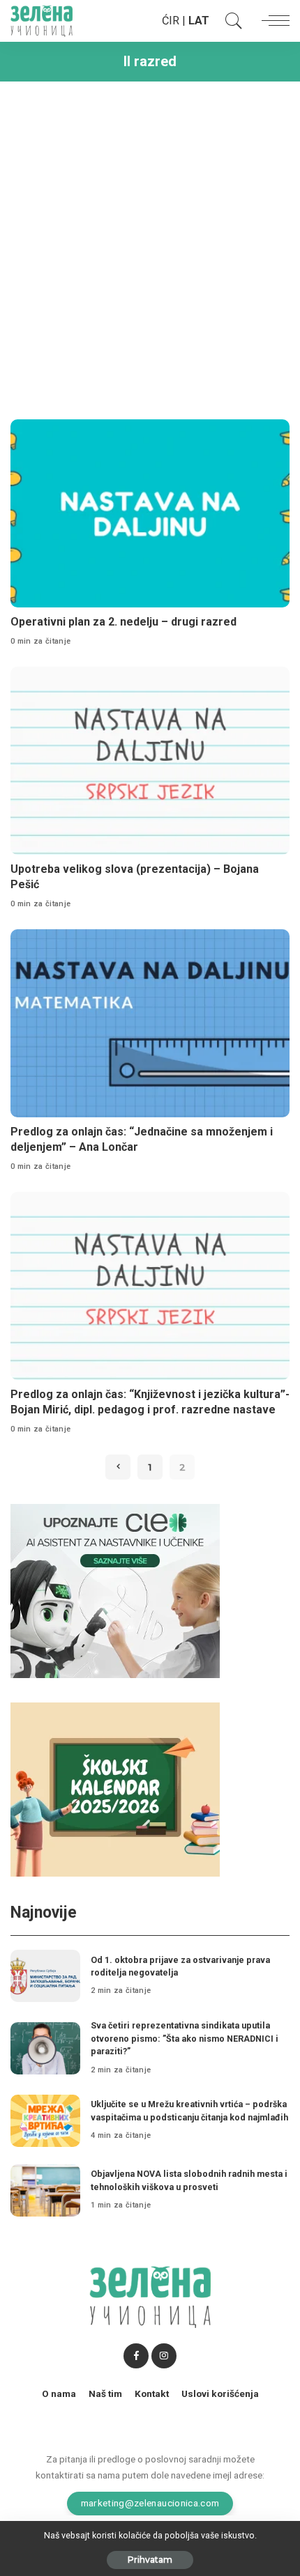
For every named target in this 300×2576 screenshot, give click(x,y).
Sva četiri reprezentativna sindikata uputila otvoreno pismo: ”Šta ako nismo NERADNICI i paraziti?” (185, 2038)
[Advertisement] (150, 245)
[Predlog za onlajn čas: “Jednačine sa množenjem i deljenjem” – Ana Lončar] (150, 1023)
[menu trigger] (272, 21)
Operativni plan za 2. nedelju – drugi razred (123, 622)
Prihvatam (150, 2560)
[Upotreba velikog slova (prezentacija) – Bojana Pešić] (150, 761)
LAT (199, 21)
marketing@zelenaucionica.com (150, 2503)
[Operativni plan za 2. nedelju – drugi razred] (150, 513)
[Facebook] (136, 2356)
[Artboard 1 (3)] (115, 1590)
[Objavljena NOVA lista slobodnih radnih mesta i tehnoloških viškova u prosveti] (45, 2190)
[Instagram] (164, 2356)
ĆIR (171, 21)
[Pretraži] (230, 21)
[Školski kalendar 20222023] (115, 1789)
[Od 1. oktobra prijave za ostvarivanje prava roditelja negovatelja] (45, 1976)
